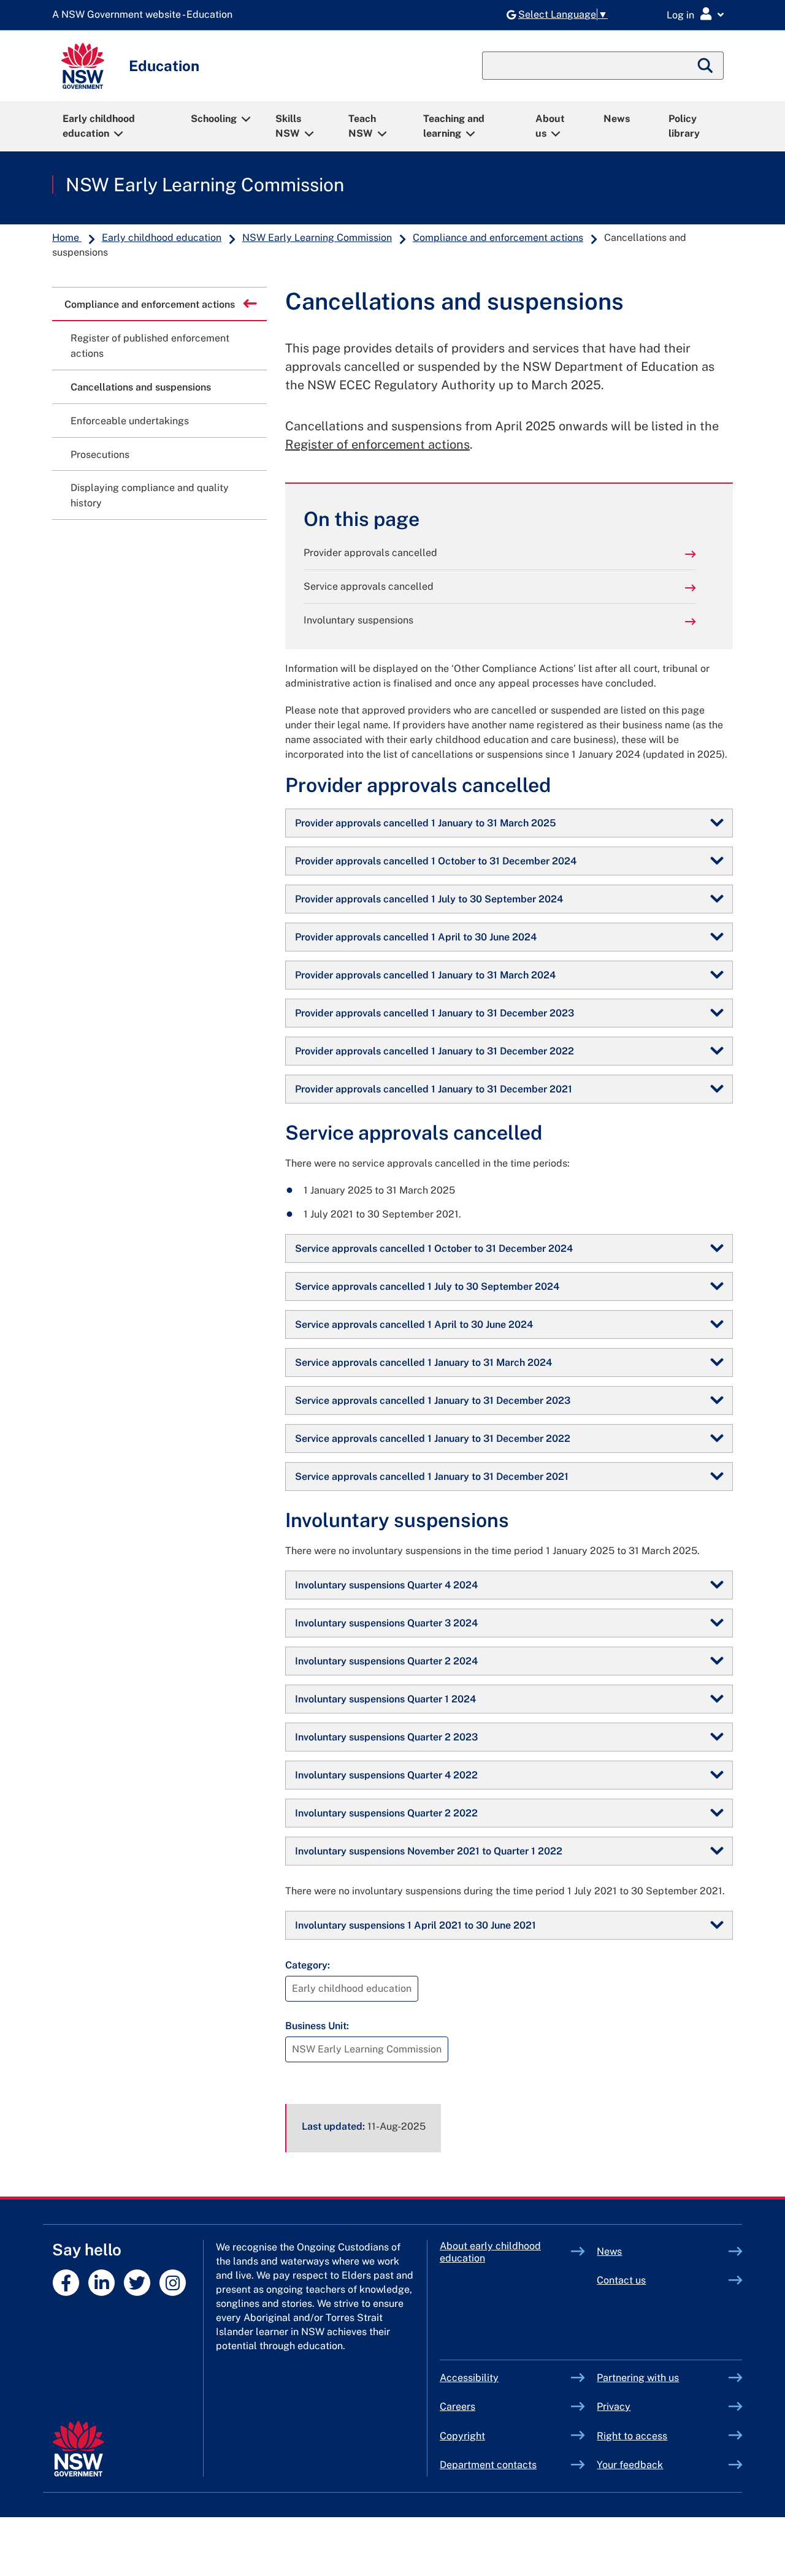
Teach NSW (362, 126)
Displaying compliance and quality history (150, 495)
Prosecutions (100, 455)
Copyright (462, 2436)
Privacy (614, 2406)
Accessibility (469, 2378)
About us (550, 126)
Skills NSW (288, 126)
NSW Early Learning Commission (205, 185)
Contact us (621, 2280)
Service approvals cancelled (369, 586)
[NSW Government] (78, 2449)
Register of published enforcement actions (150, 346)
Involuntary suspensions (358, 620)
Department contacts (488, 2465)
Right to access (632, 2436)
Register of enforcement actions (377, 444)
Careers (458, 2406)
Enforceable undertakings (130, 421)
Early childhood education (99, 126)
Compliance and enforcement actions (498, 238)
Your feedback (630, 2465)
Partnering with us (638, 2378)
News (617, 119)
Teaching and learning (454, 126)
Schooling (214, 119)
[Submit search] (706, 66)
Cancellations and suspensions (141, 387)
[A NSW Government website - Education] (145, 15)
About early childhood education (490, 2252)
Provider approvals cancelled (370, 553)
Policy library (684, 126)
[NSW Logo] (83, 66)
